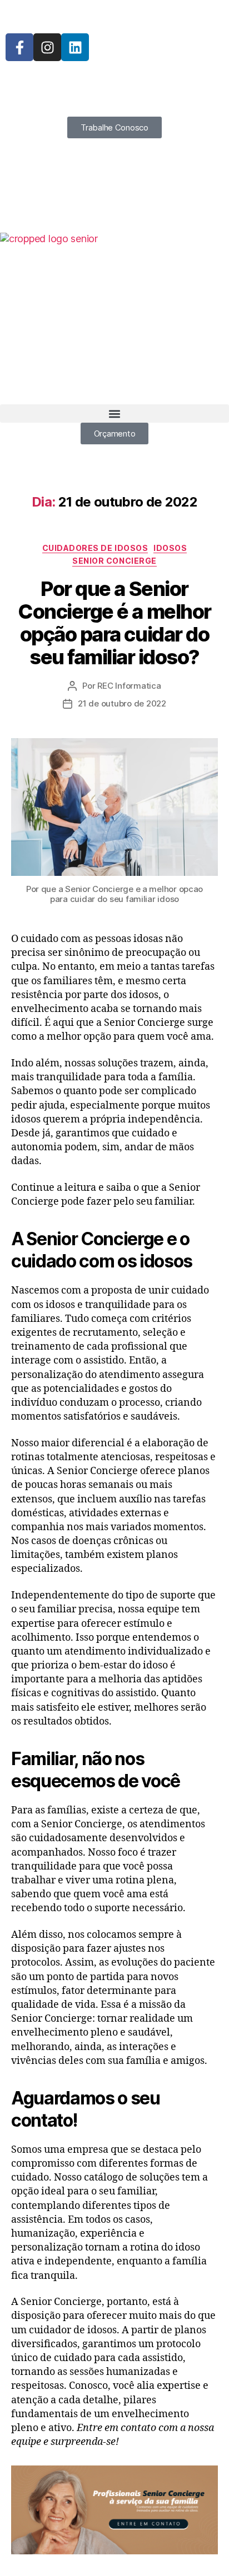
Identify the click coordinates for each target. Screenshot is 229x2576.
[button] (114, 414)
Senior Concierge (114, 561)
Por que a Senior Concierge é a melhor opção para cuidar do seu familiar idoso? (114, 623)
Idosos (170, 548)
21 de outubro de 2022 (122, 703)
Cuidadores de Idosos (95, 548)
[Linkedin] (75, 47)
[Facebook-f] (19, 47)
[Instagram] (47, 47)
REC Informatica (129, 686)
